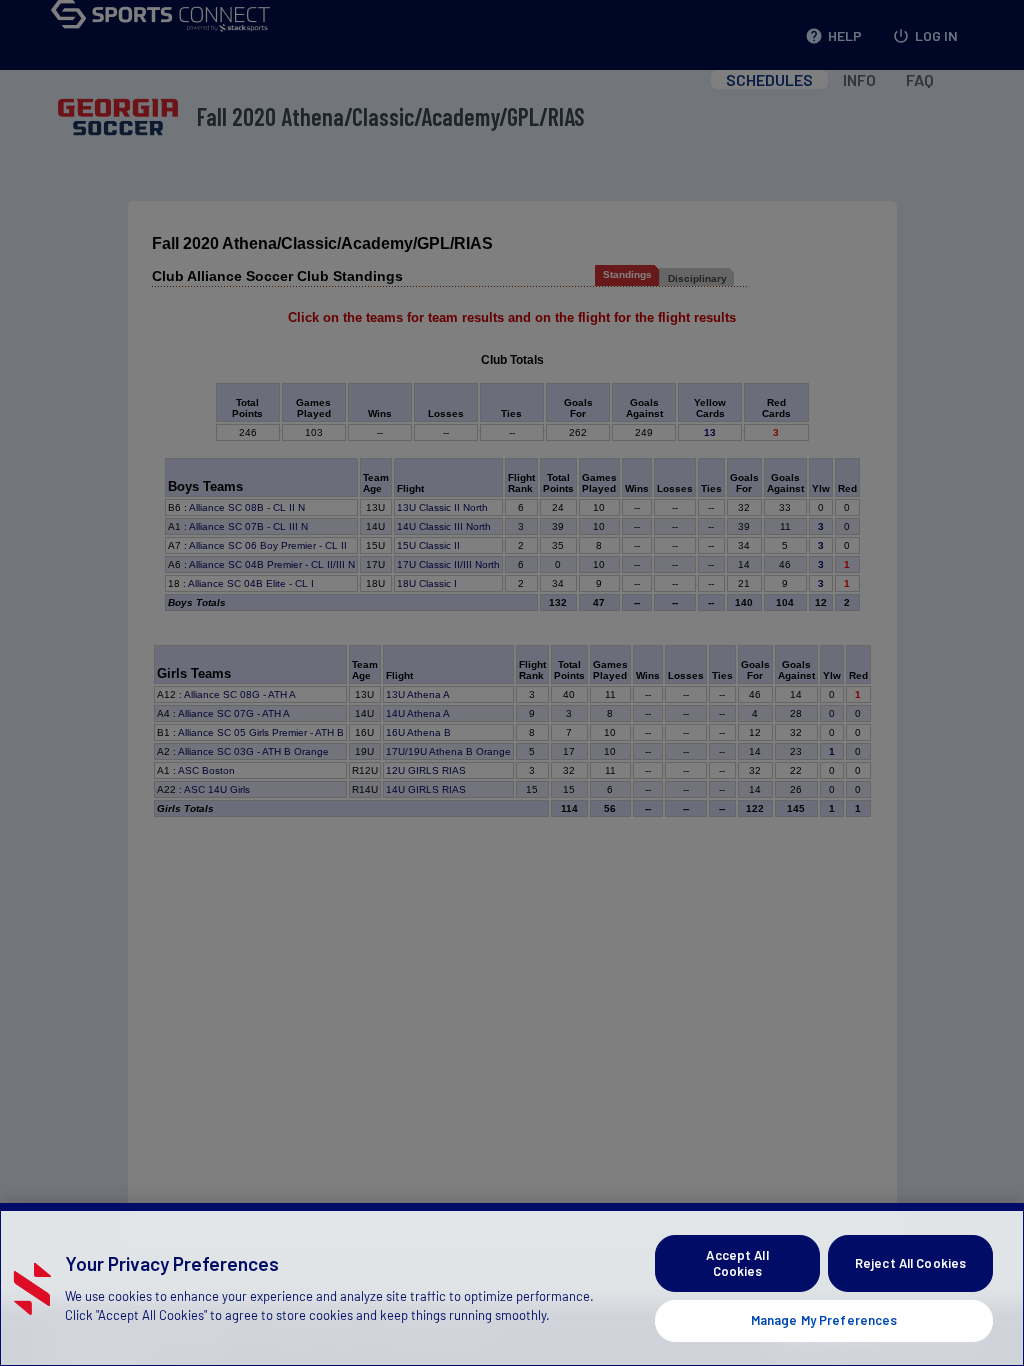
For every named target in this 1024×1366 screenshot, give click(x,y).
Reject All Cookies (910, 1263)
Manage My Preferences (824, 1320)
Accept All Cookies (737, 1263)
